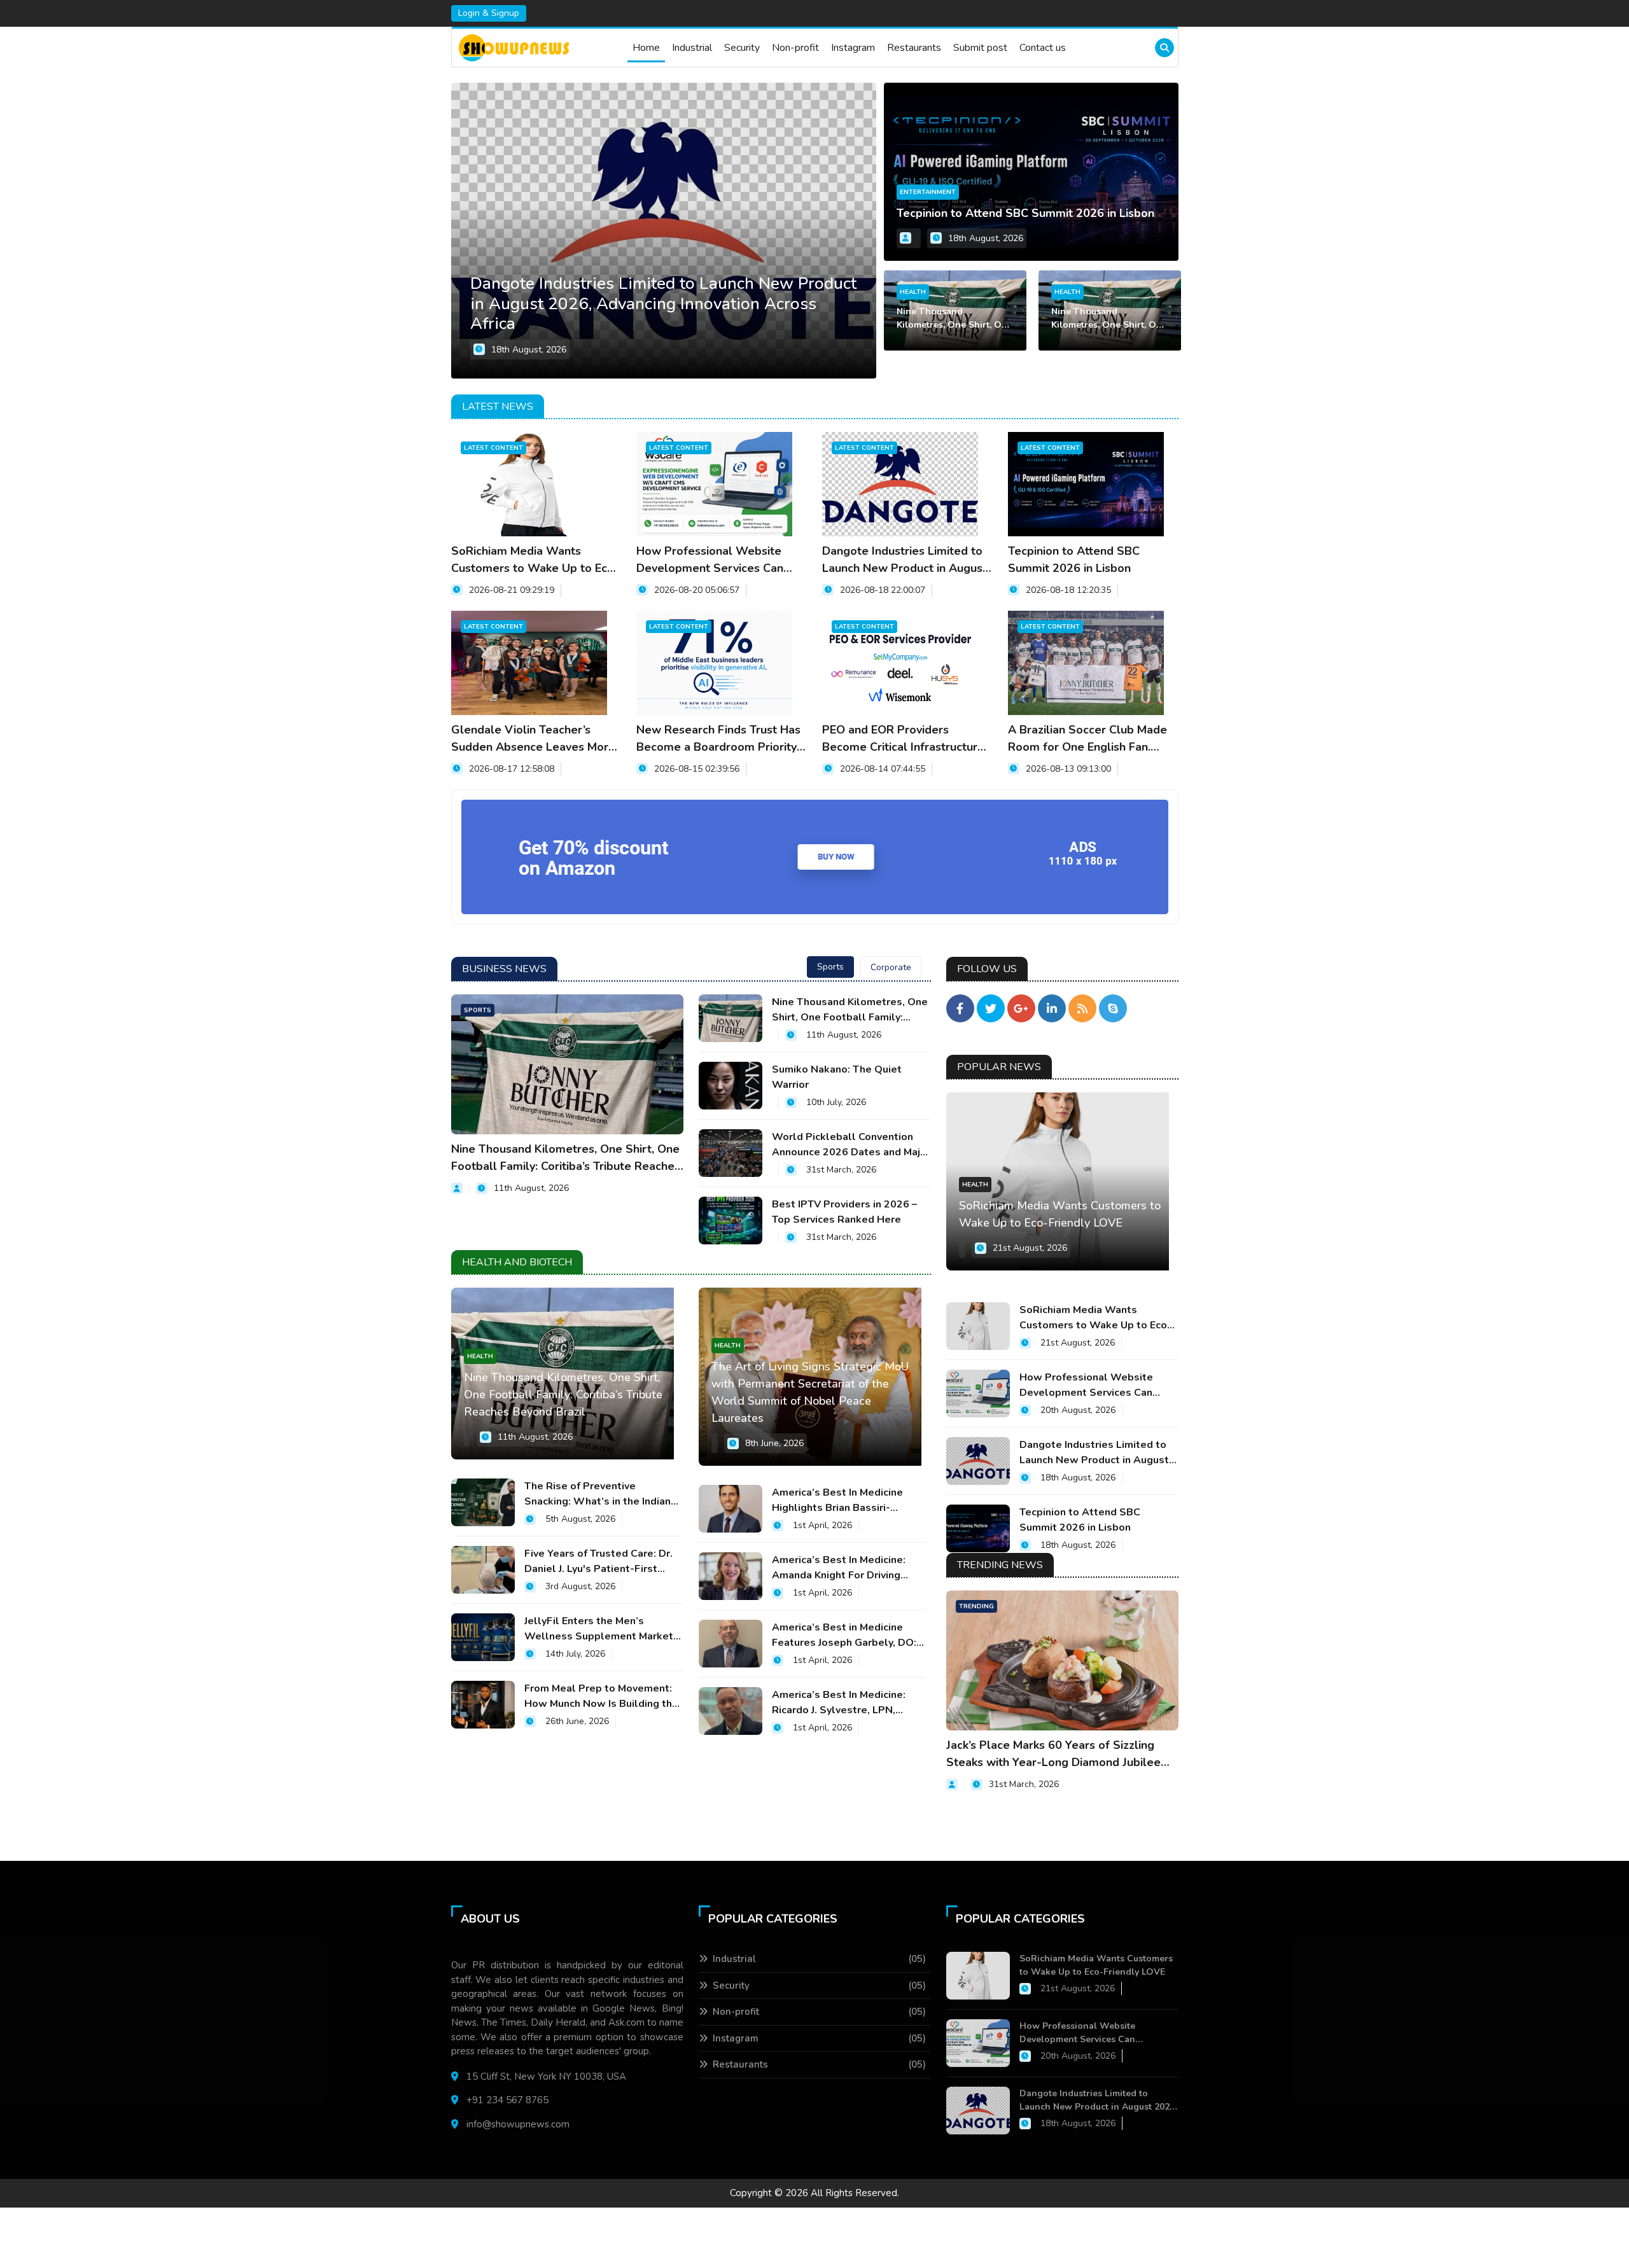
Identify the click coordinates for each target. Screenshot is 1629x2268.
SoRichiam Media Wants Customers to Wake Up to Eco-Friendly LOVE (535, 560)
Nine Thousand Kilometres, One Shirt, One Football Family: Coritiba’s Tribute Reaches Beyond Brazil (954, 318)
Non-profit (795, 48)
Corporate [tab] (891, 967)
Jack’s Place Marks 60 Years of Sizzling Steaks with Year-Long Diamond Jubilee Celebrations (1053, 1754)
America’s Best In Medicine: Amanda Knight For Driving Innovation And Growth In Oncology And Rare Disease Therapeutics (841, 1568)
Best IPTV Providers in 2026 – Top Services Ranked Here (844, 1212)
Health (913, 292)
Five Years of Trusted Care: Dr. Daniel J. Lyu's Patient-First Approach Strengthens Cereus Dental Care (598, 1562)
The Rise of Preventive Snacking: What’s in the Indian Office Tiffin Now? (598, 1494)
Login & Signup (489, 13)
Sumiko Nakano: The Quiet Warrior (837, 1077)
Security (742, 48)
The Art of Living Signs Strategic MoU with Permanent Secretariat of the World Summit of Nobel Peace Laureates (810, 1392)
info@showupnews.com (518, 2124)
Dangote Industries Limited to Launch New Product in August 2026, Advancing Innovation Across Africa (905, 560)
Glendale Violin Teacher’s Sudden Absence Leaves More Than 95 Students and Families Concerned (535, 739)
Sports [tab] (830, 967)
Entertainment (928, 192)
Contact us (1043, 48)
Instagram (853, 48)
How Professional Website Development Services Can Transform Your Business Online (710, 560)
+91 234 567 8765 (507, 2100)
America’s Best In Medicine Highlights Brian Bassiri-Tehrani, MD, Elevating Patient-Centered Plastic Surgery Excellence (847, 1500)
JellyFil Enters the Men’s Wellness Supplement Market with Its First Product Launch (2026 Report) (599, 1629)
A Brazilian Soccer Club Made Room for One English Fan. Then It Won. (1087, 739)
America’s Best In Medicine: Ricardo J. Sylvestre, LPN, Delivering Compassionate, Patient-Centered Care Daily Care (842, 1703)
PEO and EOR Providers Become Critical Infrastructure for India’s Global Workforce (903, 739)
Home (646, 48)
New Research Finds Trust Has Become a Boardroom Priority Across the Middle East (718, 739)
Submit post (980, 48)
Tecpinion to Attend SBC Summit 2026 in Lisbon (1025, 213)
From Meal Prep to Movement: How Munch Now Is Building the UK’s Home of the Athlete (601, 1696)
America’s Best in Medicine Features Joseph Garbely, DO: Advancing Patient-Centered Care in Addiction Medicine (844, 1635)
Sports (478, 1010)
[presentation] (865, 230)
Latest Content (493, 448)
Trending (976, 1606)
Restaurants (914, 48)
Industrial (692, 48)
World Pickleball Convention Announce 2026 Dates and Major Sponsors (851, 1145)
